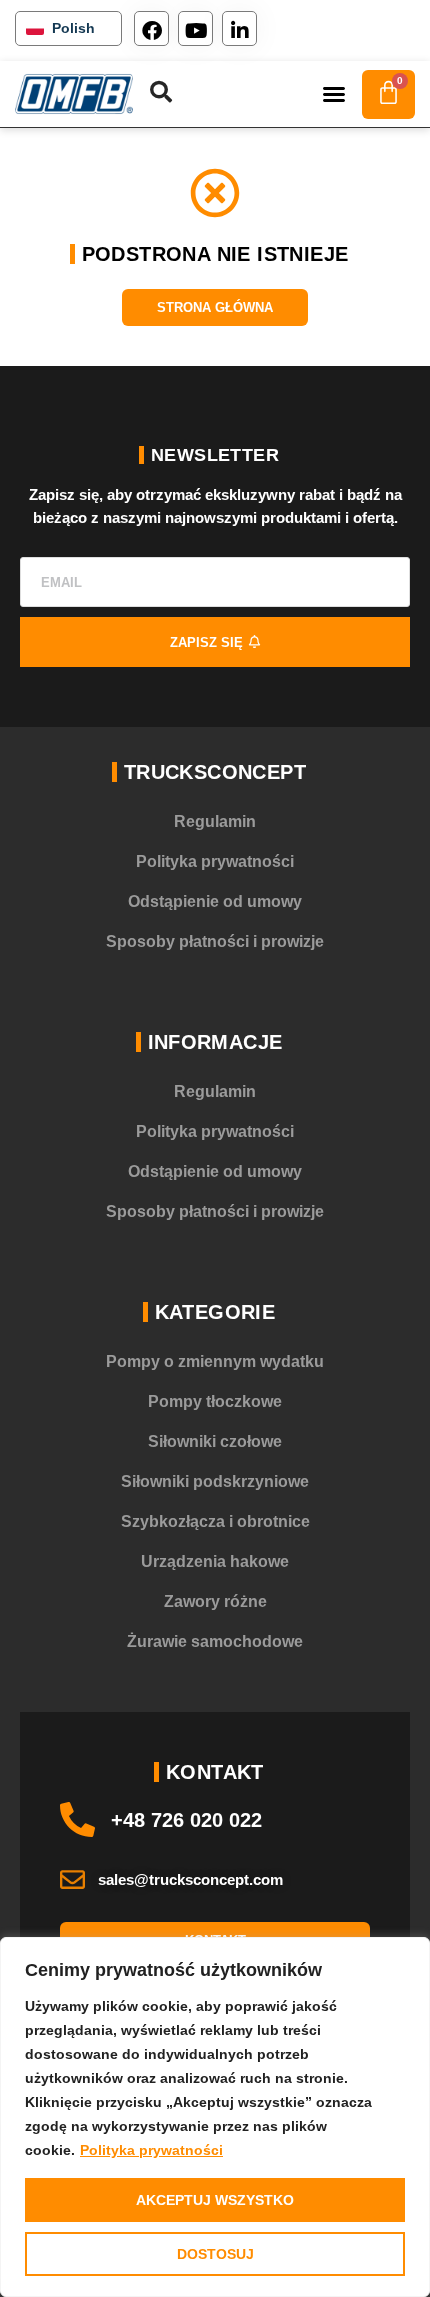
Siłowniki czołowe (215, 1441)
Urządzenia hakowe (215, 1561)
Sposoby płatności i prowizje (215, 941)
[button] (334, 94)
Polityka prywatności (151, 2150)
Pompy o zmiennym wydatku (215, 1361)
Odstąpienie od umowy (215, 901)
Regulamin (215, 821)
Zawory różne (215, 1601)
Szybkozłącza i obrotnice (215, 1521)
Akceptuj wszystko (215, 2200)
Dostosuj (215, 2254)
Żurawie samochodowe (215, 1641)
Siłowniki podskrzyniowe (215, 1481)
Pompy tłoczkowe (215, 1401)
